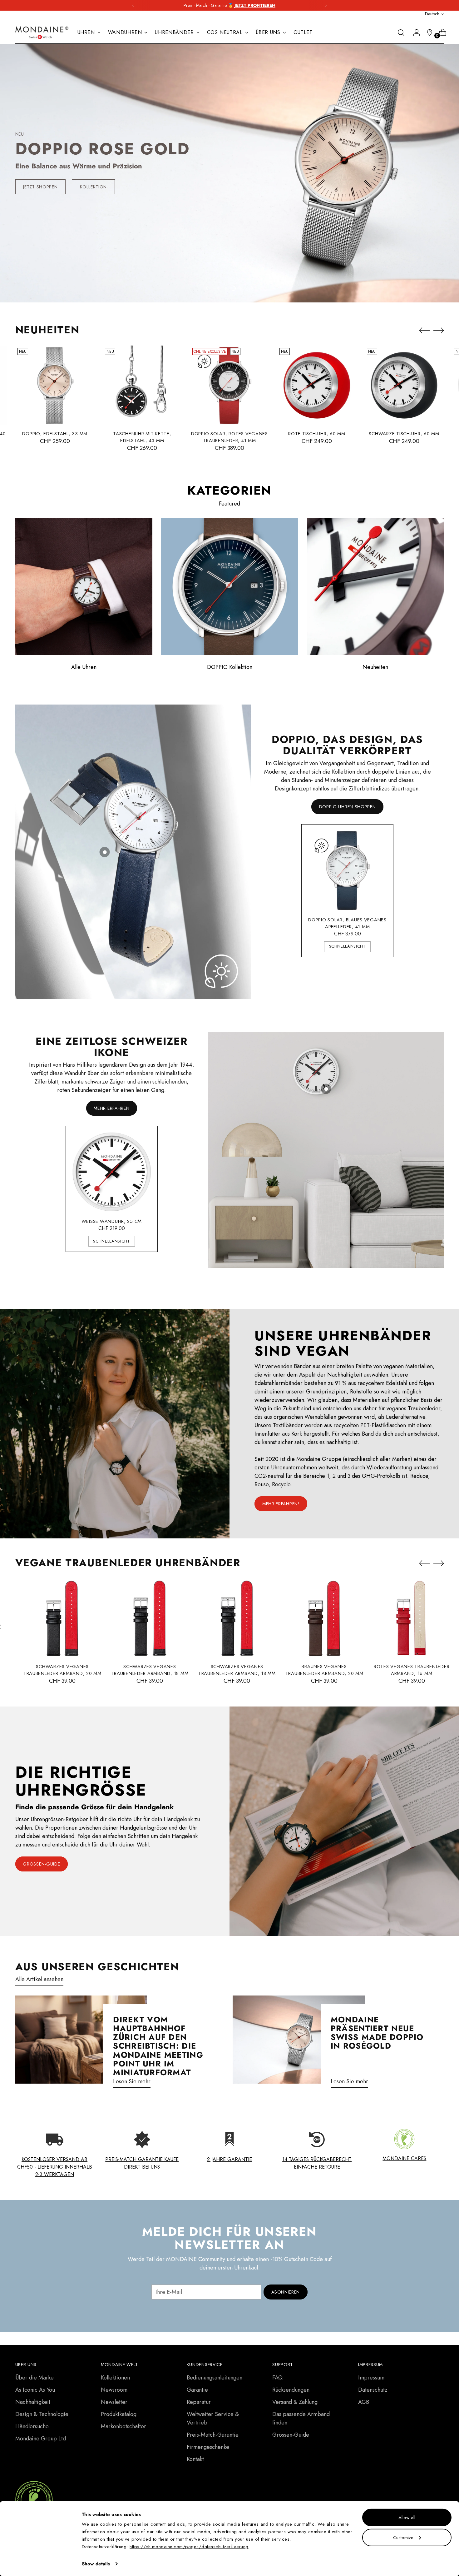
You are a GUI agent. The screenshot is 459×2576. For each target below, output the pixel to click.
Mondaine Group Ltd (41, 2439)
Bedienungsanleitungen (215, 2378)
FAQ (277, 2378)
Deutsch (432, 14)
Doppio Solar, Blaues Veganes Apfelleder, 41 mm (347, 923)
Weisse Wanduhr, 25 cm (112, 1221)
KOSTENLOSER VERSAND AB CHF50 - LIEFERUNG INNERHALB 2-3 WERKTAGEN (55, 2167)
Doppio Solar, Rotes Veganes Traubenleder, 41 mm (230, 437)
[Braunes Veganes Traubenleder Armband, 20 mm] (324, 1618)
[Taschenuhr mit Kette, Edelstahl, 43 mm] (142, 385)
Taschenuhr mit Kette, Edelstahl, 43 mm (142, 437)
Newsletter (114, 2402)
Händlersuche (32, 2426)
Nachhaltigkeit (33, 2402)
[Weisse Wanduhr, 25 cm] (112, 1172)
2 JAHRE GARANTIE (230, 2159)
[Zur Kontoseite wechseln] (414, 32)
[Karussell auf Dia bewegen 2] (226, 288)
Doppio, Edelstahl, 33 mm (55, 434)
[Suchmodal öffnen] (401, 32)
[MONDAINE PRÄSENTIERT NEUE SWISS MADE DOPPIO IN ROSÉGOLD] (299, 2044)
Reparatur (199, 2402)
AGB (364, 2402)
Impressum (371, 2378)
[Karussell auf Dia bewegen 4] (241, 288)
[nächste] (326, 5)
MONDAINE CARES (404, 2158)
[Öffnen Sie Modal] (105, 852)
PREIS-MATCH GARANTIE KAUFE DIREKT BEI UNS (142, 2163)
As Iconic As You (35, 2390)
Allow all (407, 2518)
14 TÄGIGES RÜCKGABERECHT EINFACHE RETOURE (317, 2163)
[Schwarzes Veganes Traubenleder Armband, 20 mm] (62, 1618)
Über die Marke (35, 2378)
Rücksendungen (291, 2390)
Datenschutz (373, 2390)
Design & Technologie (42, 2414)
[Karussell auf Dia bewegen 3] (233, 288)
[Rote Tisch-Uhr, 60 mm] (317, 385)
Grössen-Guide (291, 2435)
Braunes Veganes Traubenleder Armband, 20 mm (324, 1670)
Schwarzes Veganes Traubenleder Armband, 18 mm (150, 1670)
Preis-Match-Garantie (213, 2435)
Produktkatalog (119, 2414)
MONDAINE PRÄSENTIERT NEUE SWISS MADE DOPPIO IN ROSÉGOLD (377, 2033)
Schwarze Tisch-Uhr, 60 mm (404, 434)
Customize (403, 2537)
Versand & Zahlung (295, 2402)
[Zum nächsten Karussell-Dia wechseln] (252, 288)
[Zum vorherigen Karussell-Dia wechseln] (207, 288)
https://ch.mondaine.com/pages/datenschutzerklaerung (189, 2547)
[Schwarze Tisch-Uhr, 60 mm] (404, 385)
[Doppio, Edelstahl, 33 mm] (55, 385)
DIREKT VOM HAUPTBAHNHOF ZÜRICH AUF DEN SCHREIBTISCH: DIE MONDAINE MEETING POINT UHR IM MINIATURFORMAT (158, 2046)
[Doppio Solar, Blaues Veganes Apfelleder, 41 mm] (348, 870)
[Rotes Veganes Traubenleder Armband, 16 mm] (412, 1618)
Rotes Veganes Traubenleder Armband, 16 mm (412, 1670)
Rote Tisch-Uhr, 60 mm (317, 434)
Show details (96, 2564)
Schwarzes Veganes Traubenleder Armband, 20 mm (62, 1670)
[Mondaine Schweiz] (42, 33)
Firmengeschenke (208, 2447)
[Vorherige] (133, 5)
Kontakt (195, 2459)
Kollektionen (115, 2378)
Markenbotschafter (123, 2426)
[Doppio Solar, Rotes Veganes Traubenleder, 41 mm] (230, 385)
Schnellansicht (348, 946)
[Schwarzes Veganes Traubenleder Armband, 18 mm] (150, 1618)
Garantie (197, 2390)
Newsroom (114, 2390)
